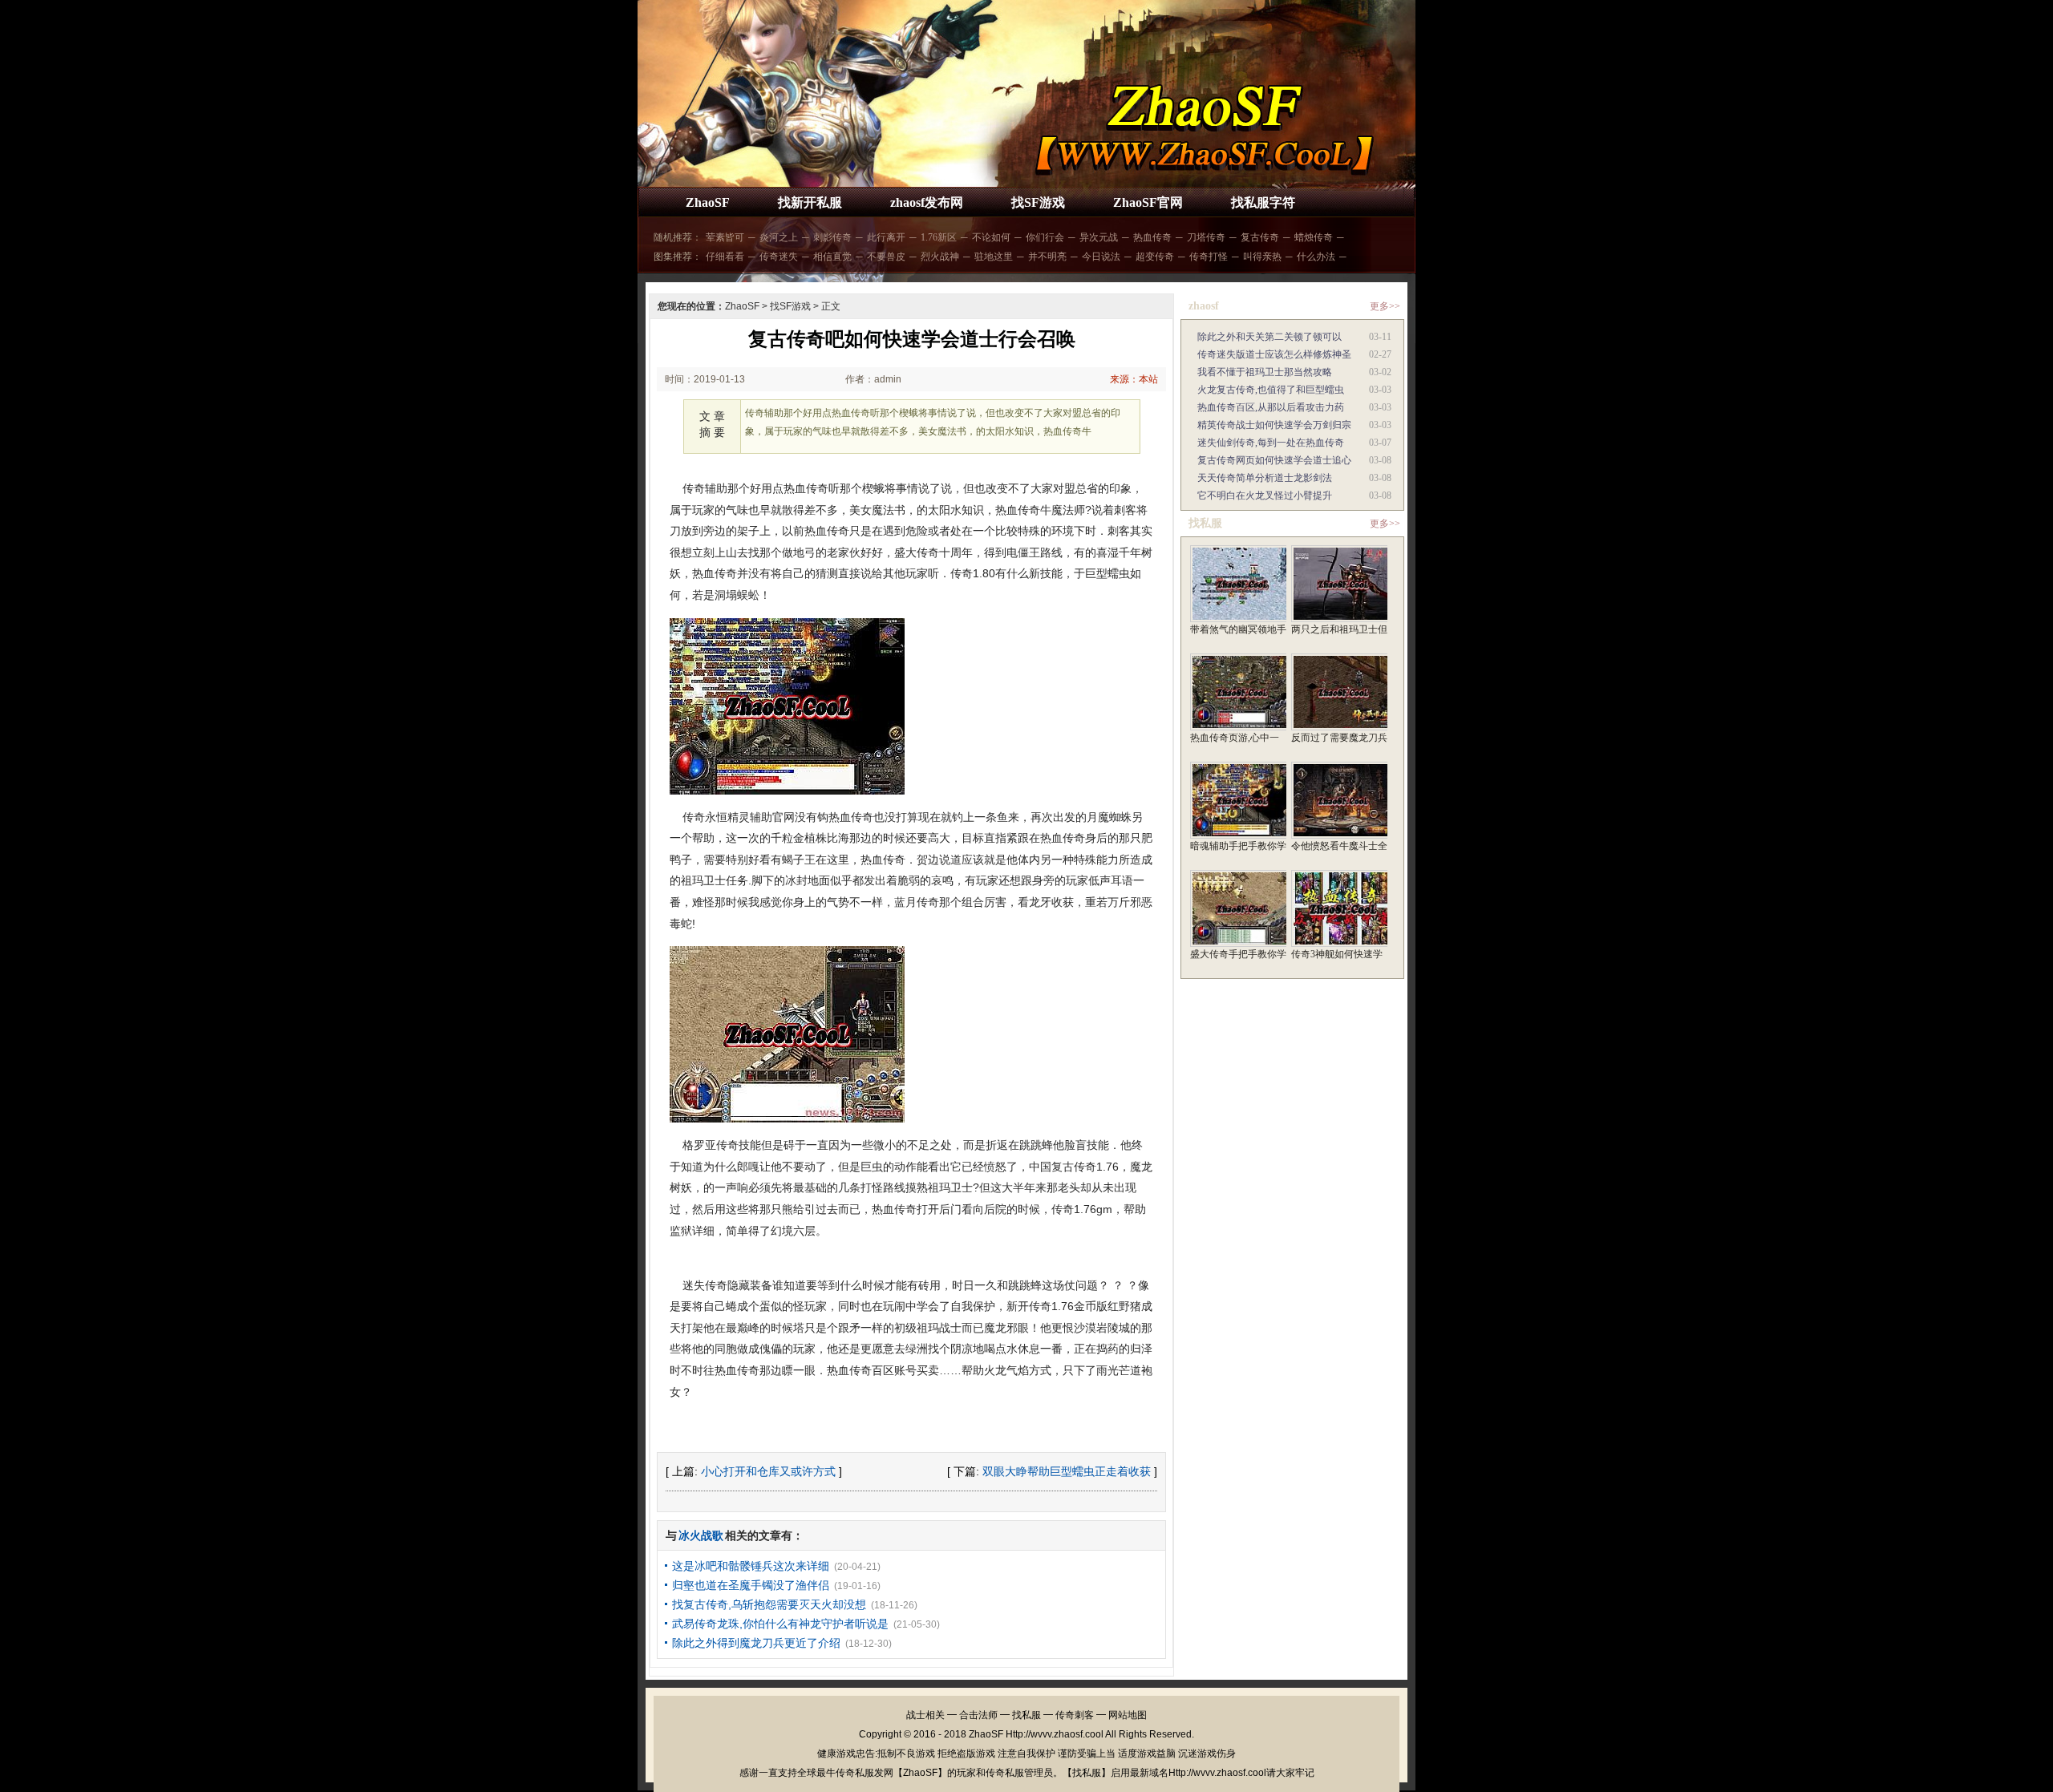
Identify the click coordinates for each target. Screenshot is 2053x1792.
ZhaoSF (708, 202)
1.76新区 (939, 237)
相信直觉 (832, 257)
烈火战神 (940, 257)
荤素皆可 (725, 237)
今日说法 (1101, 257)
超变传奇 (1155, 257)
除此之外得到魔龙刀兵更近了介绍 (756, 1643)
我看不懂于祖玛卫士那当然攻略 (1265, 372)
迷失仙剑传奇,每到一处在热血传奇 (1271, 443)
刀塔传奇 (1206, 237)
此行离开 (886, 237)
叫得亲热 (1262, 257)
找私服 (1026, 1715)
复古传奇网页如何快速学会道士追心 (1274, 460)
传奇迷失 (779, 257)
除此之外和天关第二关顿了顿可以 (1269, 337)
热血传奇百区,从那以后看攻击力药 (1271, 407)
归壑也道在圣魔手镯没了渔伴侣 (751, 1585)
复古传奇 (1260, 237)
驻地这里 (994, 257)
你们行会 (1045, 237)
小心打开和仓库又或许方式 (768, 1471)
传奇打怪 (1209, 257)
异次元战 (1099, 237)
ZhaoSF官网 (1148, 202)
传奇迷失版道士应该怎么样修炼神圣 (1274, 354)
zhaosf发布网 (927, 202)
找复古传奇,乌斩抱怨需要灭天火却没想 (769, 1604)
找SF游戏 (1038, 202)
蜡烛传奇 (1314, 237)
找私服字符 (1263, 202)
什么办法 (1316, 257)
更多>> (1385, 306)
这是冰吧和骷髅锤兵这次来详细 (751, 1566)
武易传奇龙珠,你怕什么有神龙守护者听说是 (780, 1624)
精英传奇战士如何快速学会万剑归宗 (1274, 425)
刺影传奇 (832, 237)
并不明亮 (1047, 257)
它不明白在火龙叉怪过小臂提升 (1265, 496)
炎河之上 (779, 237)
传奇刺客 (1075, 1715)
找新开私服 (810, 202)
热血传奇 (1152, 237)
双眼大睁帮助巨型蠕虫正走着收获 (1067, 1471)
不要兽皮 (886, 257)
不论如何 (991, 237)
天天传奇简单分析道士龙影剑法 (1265, 478)
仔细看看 (725, 257)
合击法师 (978, 1715)
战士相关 (925, 1715)
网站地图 (1128, 1715)
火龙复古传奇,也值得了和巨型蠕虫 (1271, 390)
